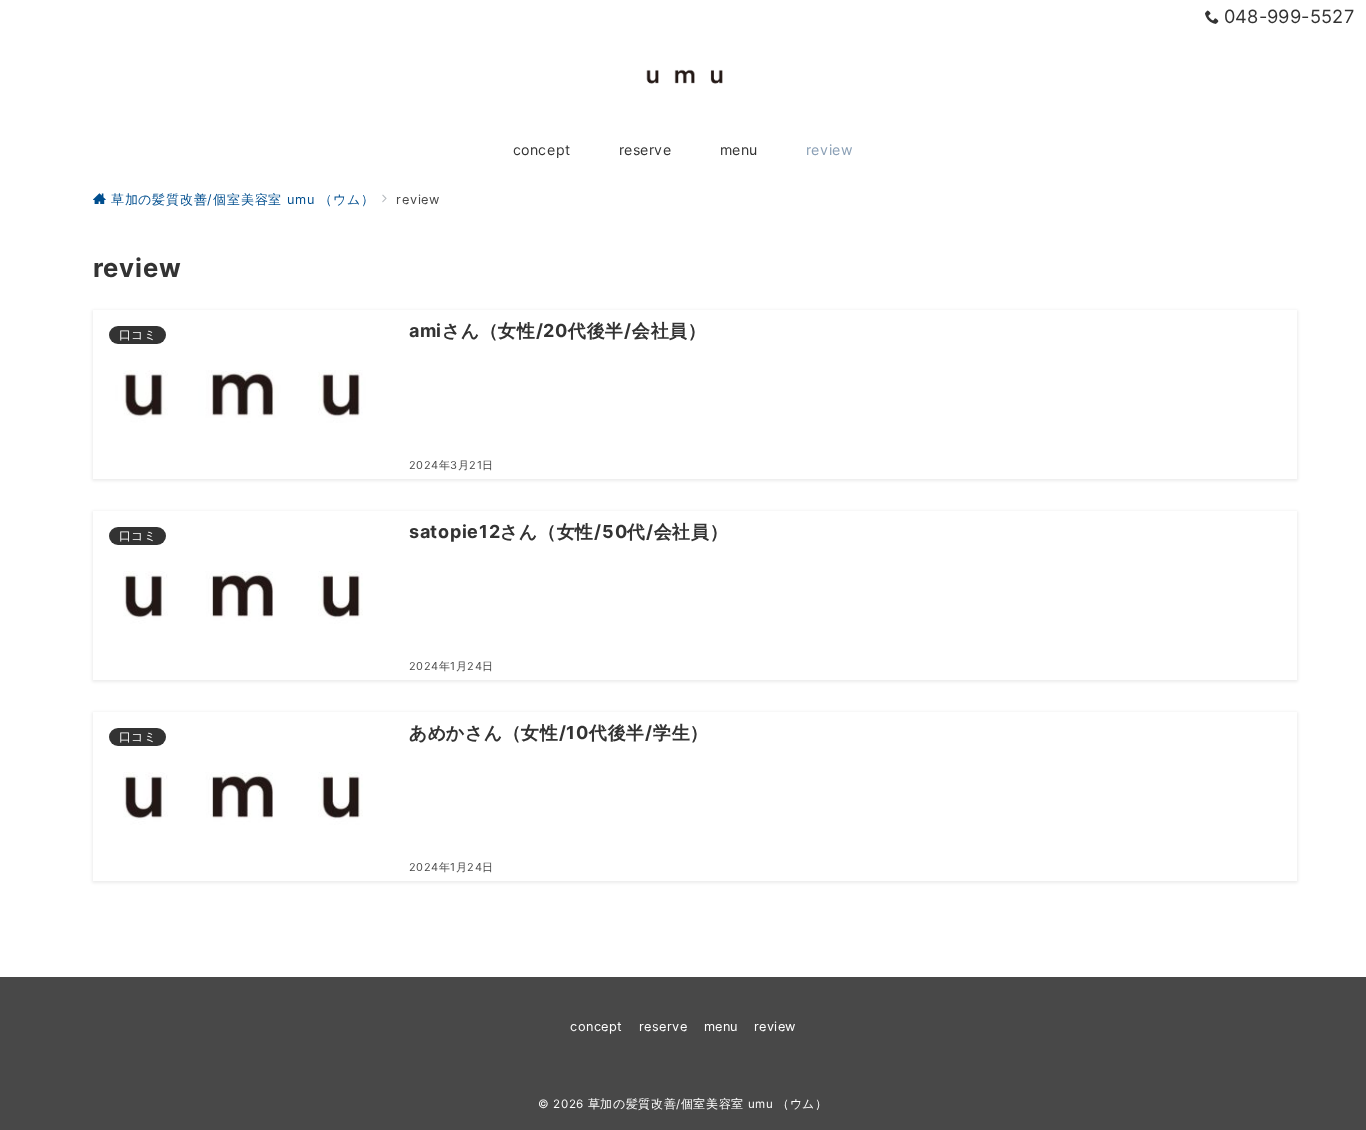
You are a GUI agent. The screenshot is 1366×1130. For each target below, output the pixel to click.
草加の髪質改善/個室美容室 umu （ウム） (708, 1104)
